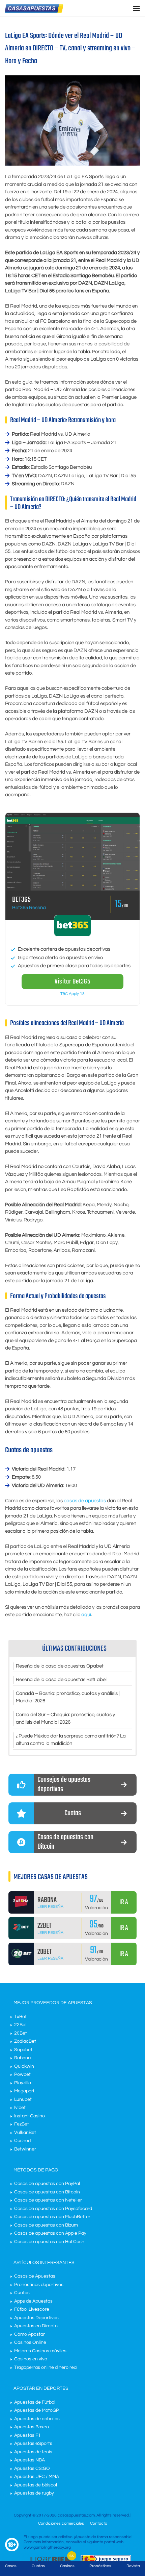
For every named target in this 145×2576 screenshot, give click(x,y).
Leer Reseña (50, 1907)
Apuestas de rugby (34, 2493)
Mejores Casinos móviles (40, 2351)
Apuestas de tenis (33, 2452)
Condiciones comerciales (62, 2523)
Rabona (22, 2058)
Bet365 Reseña (29, 908)
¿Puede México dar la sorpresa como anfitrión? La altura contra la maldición (71, 1740)
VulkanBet (25, 2133)
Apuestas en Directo (36, 2326)
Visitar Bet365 (72, 982)
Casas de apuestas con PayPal (47, 2184)
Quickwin (24, 2066)
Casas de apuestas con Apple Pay (50, 2233)
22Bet (21, 2025)
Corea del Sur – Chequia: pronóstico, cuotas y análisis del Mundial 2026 (65, 1719)
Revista (133, 2566)
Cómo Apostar (30, 2334)
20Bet (21, 2033)
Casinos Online (30, 2342)
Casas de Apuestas (35, 2276)
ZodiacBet (25, 2041)
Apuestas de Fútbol (35, 2402)
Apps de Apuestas (33, 2301)
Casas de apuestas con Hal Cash (49, 2242)
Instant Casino (30, 2116)
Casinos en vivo (31, 2359)
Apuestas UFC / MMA (37, 2477)
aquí (86, 1615)
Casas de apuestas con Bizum (46, 2225)
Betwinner (25, 2149)
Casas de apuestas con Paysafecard (53, 2209)
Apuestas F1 (27, 2435)
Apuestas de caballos (37, 2419)
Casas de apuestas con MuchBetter (52, 2217)
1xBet (20, 2017)
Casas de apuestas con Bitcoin (47, 2192)
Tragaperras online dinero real (46, 2367)
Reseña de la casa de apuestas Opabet (60, 1666)
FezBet (22, 2124)
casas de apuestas (85, 1501)
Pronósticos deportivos (39, 2285)
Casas (11, 2566)
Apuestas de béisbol (36, 2485)
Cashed (22, 2141)
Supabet (23, 2050)
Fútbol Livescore (32, 2309)
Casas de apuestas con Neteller (48, 2200)
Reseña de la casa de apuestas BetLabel (61, 1680)
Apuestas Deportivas (36, 2318)
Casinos (67, 2566)
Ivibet (20, 2108)
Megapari (24, 2091)
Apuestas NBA (30, 2460)
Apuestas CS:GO (32, 2469)
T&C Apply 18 (72, 994)
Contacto (99, 2523)
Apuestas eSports (33, 2444)
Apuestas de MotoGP (37, 2410)
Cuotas (22, 2293)
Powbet (22, 2074)
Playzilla (23, 2083)
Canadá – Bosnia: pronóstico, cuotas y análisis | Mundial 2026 (68, 1697)
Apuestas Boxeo (32, 2427)
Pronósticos (100, 2566)
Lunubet (23, 2099)
